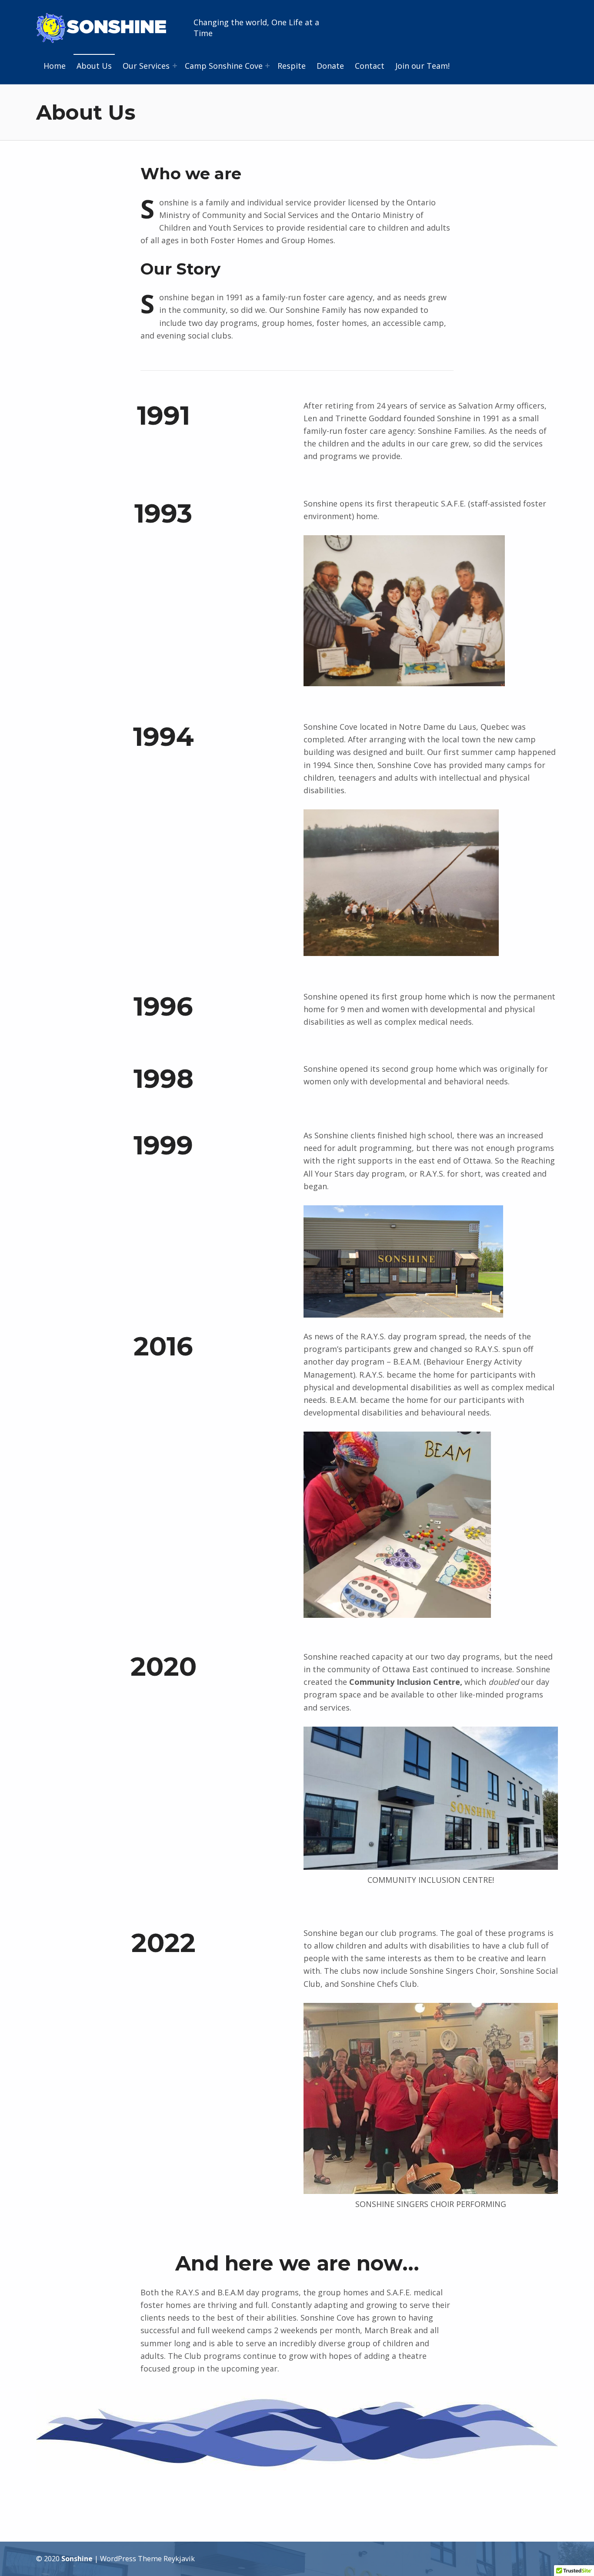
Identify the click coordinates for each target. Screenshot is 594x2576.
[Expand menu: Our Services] (175, 66)
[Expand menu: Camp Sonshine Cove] (267, 66)
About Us (94, 66)
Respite (292, 66)
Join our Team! (422, 66)
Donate (330, 66)
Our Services (146, 66)
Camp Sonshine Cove (224, 66)
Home (55, 66)
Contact (370, 66)
